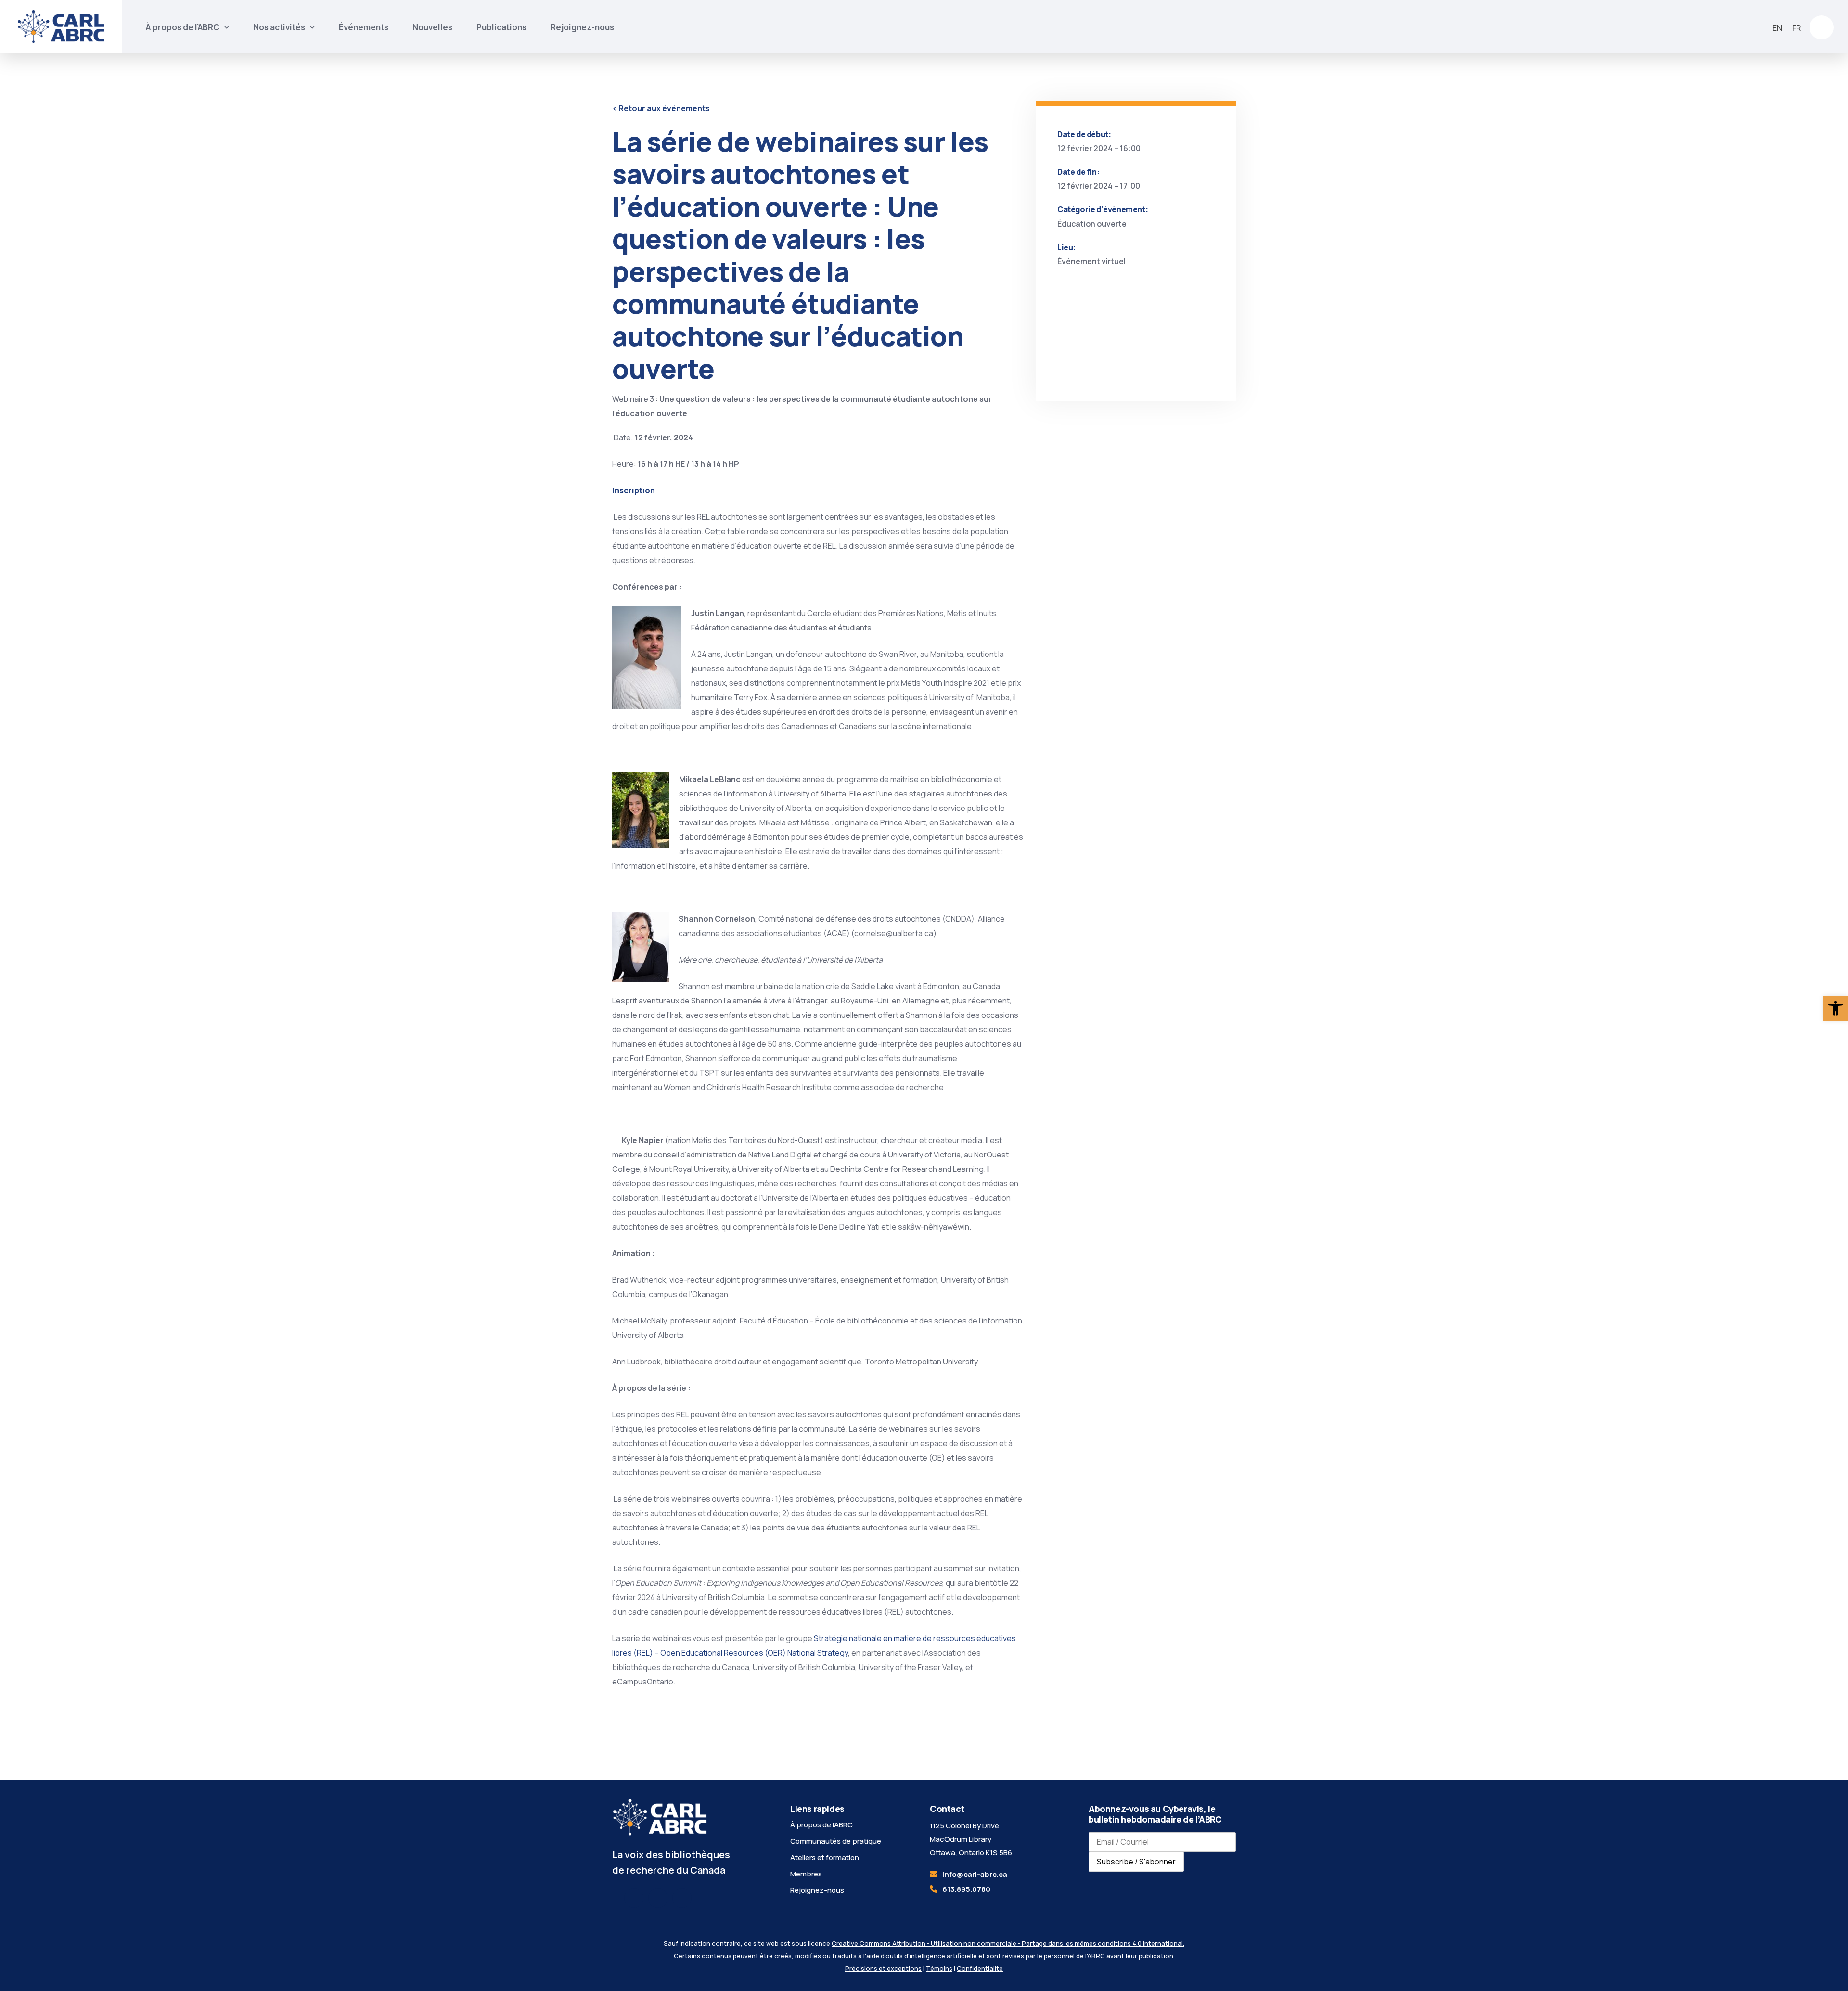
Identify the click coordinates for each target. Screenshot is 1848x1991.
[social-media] (634, 1898)
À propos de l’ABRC (183, 27)
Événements (364, 27)
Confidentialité (980, 1968)
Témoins (939, 1968)
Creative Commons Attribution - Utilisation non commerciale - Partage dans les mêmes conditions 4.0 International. (1008, 1943)
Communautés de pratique (836, 1841)
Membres (806, 1874)
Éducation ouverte (1092, 224)
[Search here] (1822, 27)
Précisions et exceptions (883, 1968)
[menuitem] (1777, 28)
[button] (1835, 1008)
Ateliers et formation (825, 1857)
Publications (501, 27)
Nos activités (279, 27)
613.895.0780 (966, 1889)
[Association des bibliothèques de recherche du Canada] (61, 26)
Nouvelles (432, 27)
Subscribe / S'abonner (1136, 1862)
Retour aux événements (661, 108)
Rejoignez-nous (582, 27)
